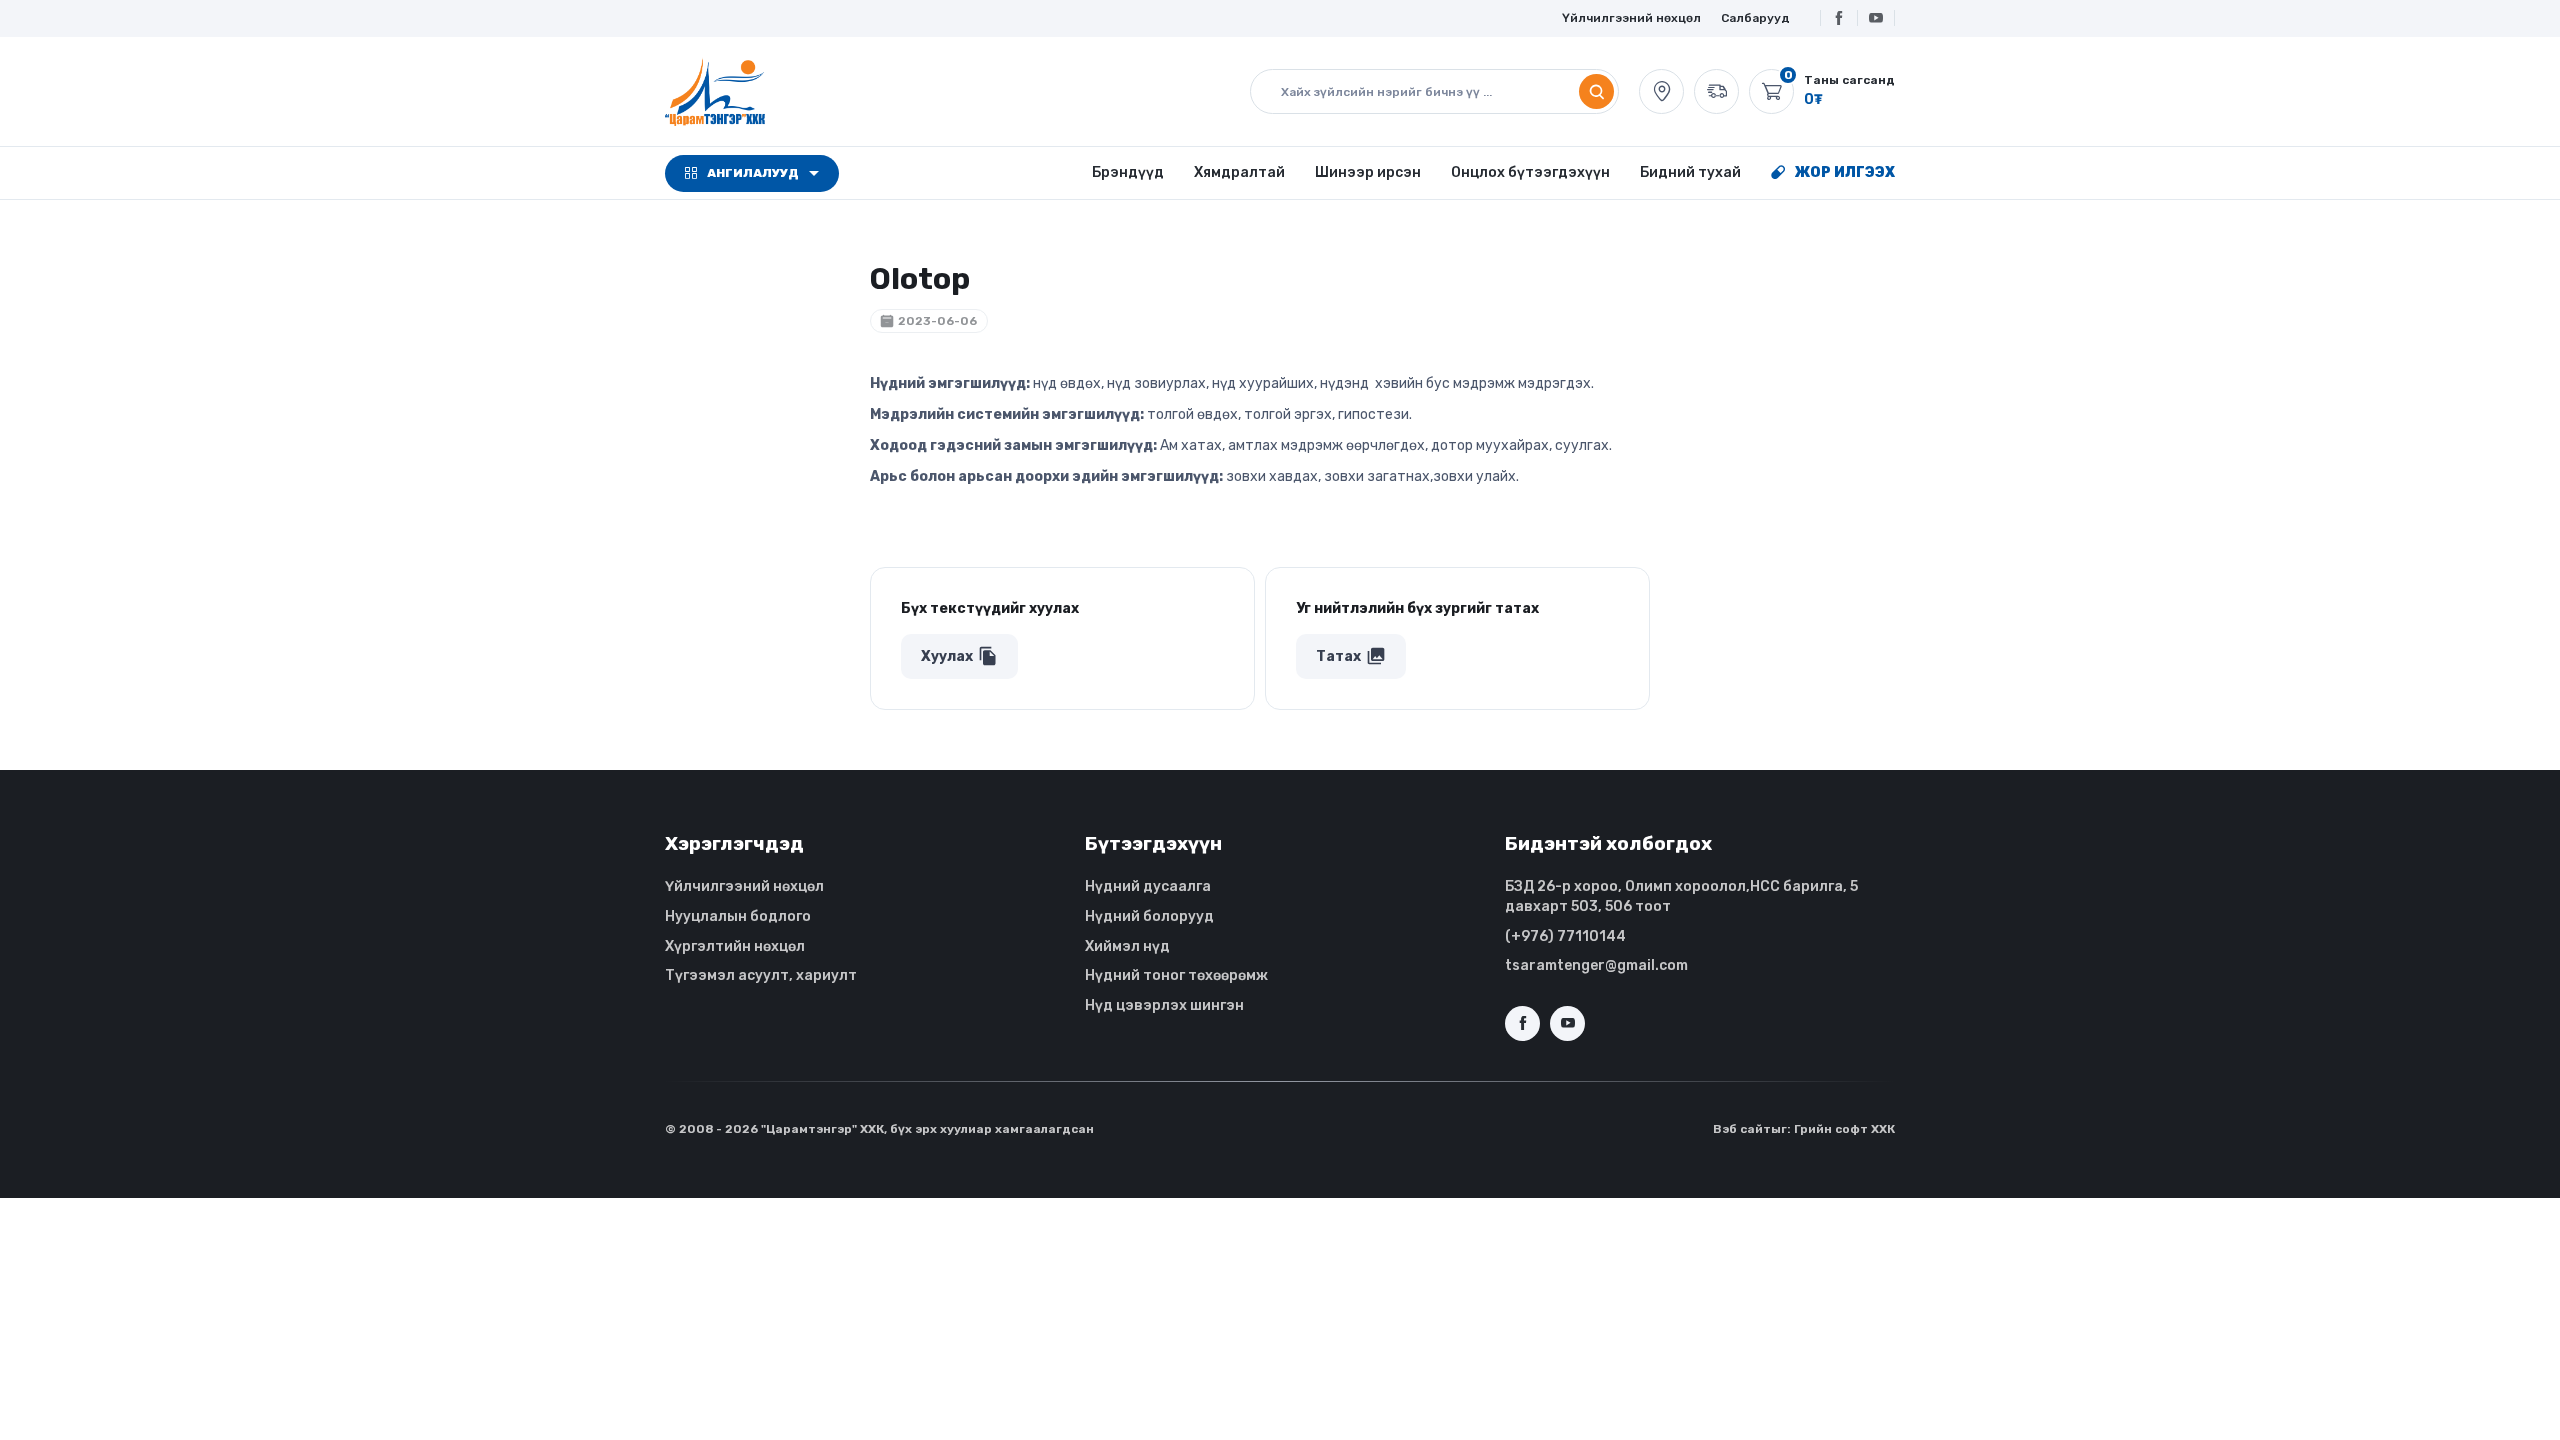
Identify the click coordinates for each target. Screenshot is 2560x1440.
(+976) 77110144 (1565, 936)
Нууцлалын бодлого (738, 916)
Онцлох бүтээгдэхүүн (1530, 172)
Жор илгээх (1845, 172)
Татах (1351, 656)
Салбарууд (1755, 18)
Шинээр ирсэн (1368, 172)
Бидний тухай (1690, 172)
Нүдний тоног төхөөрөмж (1176, 975)
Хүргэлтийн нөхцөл (735, 946)
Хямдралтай (1239, 172)
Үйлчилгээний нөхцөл (1631, 18)
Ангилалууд (753, 173)
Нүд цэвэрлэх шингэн (1164, 1005)
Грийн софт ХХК (1844, 1129)
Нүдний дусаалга (1148, 886)
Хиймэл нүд (1127, 946)
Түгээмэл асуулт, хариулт (761, 975)
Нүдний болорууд (1149, 916)
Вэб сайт (1742, 1129)
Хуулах (959, 656)
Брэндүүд (1128, 172)
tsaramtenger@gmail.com (1596, 965)
